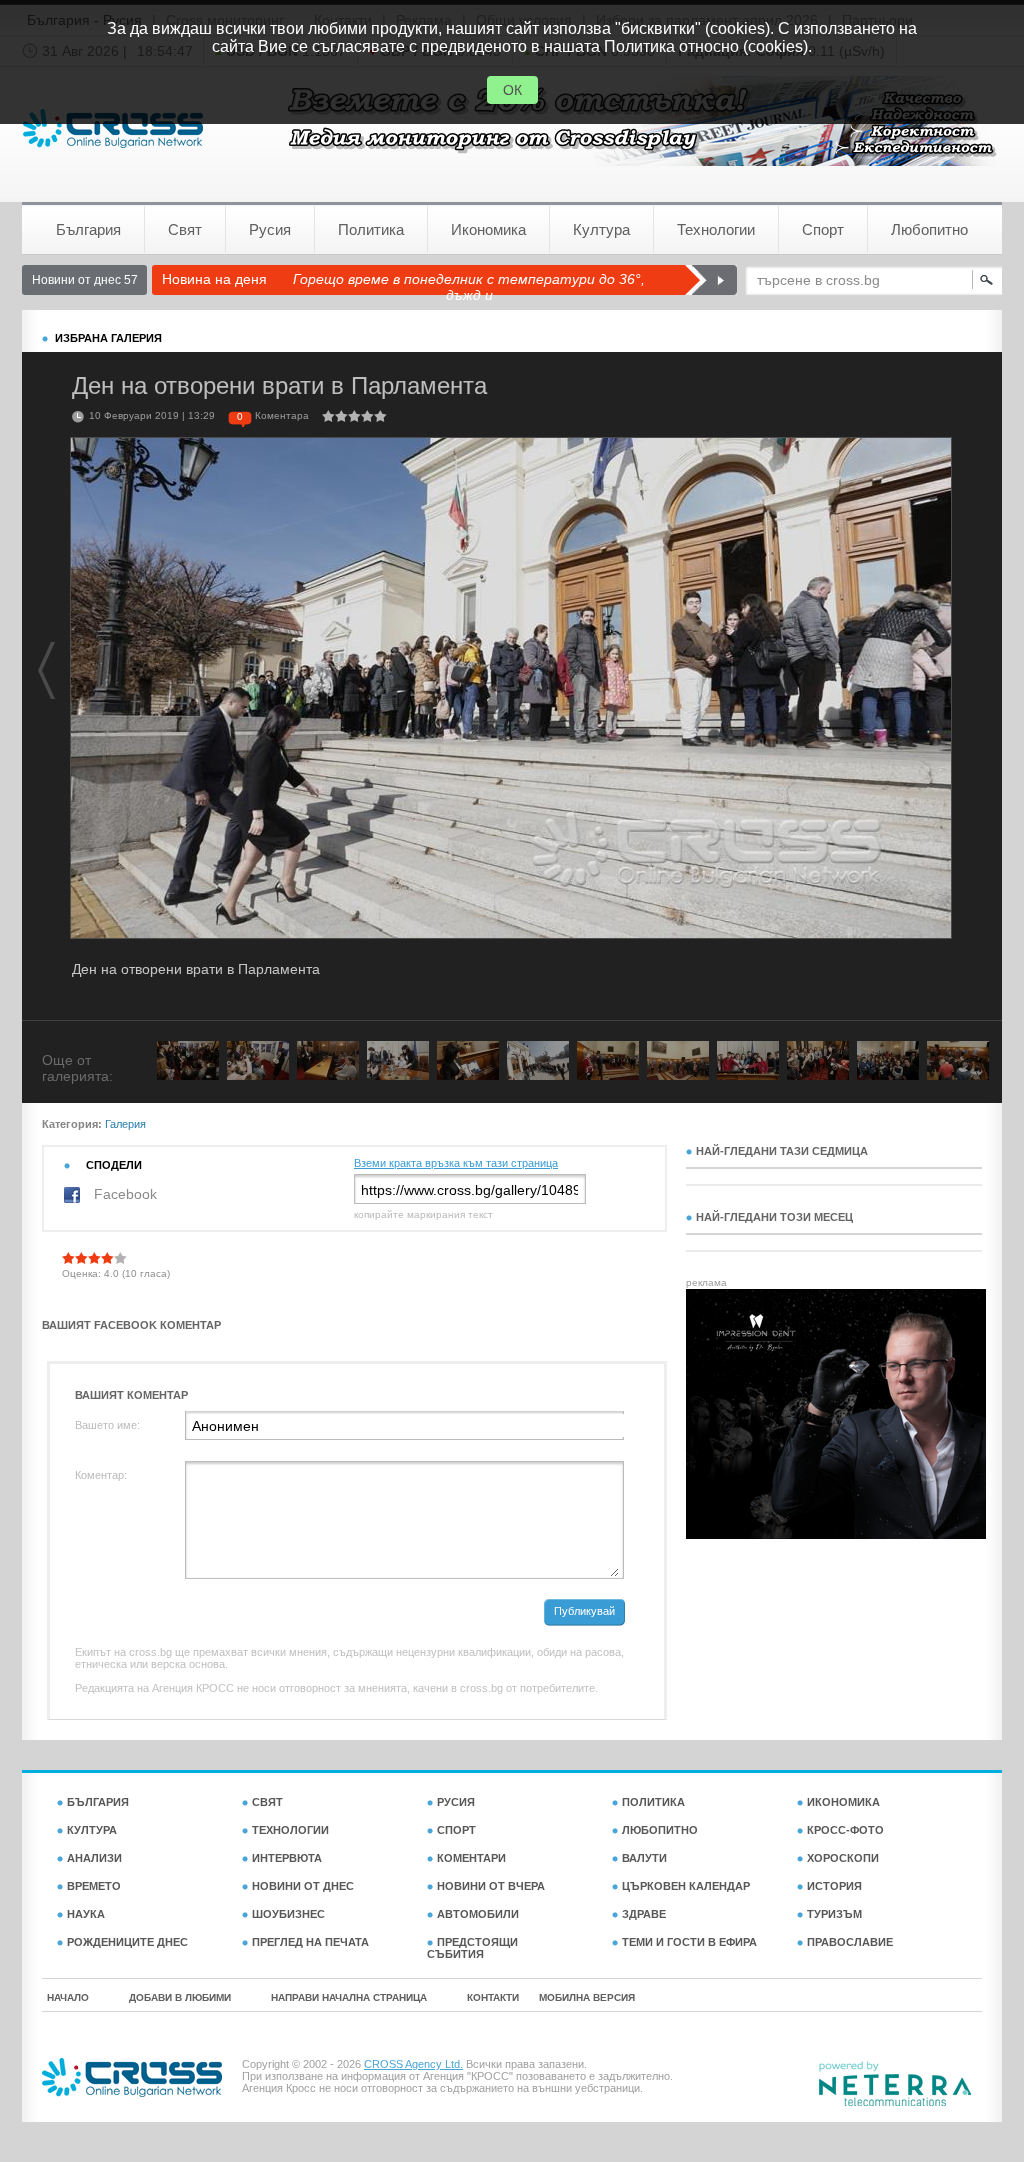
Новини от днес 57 (85, 280)
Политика (371, 229)
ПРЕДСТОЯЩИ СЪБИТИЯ (472, 1948)
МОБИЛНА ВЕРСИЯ (587, 1997)
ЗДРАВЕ (644, 1914)
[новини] (113, 128)
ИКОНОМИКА (843, 1802)
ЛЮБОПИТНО (660, 1830)
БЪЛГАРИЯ (98, 1802)
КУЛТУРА (92, 1830)
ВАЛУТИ (644, 1858)
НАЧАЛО (68, 1997)
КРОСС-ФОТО (845, 1830)
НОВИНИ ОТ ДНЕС (303, 1886)
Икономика (488, 229)
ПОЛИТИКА (653, 1802)
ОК (512, 90)
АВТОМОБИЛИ (478, 1914)
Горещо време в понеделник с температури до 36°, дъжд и (469, 287)
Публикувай (584, 1611)
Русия (270, 229)
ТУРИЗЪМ (834, 1914)
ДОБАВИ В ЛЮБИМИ (180, 1997)
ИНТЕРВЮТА (287, 1858)
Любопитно (929, 229)
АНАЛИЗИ (94, 1858)
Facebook (123, 1194)
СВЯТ (267, 1802)
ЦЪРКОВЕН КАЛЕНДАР (686, 1886)
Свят (185, 229)
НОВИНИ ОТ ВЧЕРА (491, 1886)
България (88, 229)
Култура (601, 229)
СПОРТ (456, 1830)
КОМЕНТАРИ (471, 1858)
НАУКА (86, 1914)
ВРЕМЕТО (94, 1886)
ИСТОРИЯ (834, 1886)
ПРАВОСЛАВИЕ (850, 1942)
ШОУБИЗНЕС (288, 1914)
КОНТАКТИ (493, 1997)
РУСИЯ (456, 1802)
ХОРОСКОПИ (843, 1858)
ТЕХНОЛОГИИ (290, 1830)
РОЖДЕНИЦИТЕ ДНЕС (127, 1942)
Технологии (716, 229)
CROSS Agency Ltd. (413, 2064)
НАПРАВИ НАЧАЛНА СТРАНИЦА (349, 1997)
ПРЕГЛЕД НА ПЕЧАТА (310, 1942)
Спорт (823, 229)
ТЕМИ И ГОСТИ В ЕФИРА (689, 1942)
